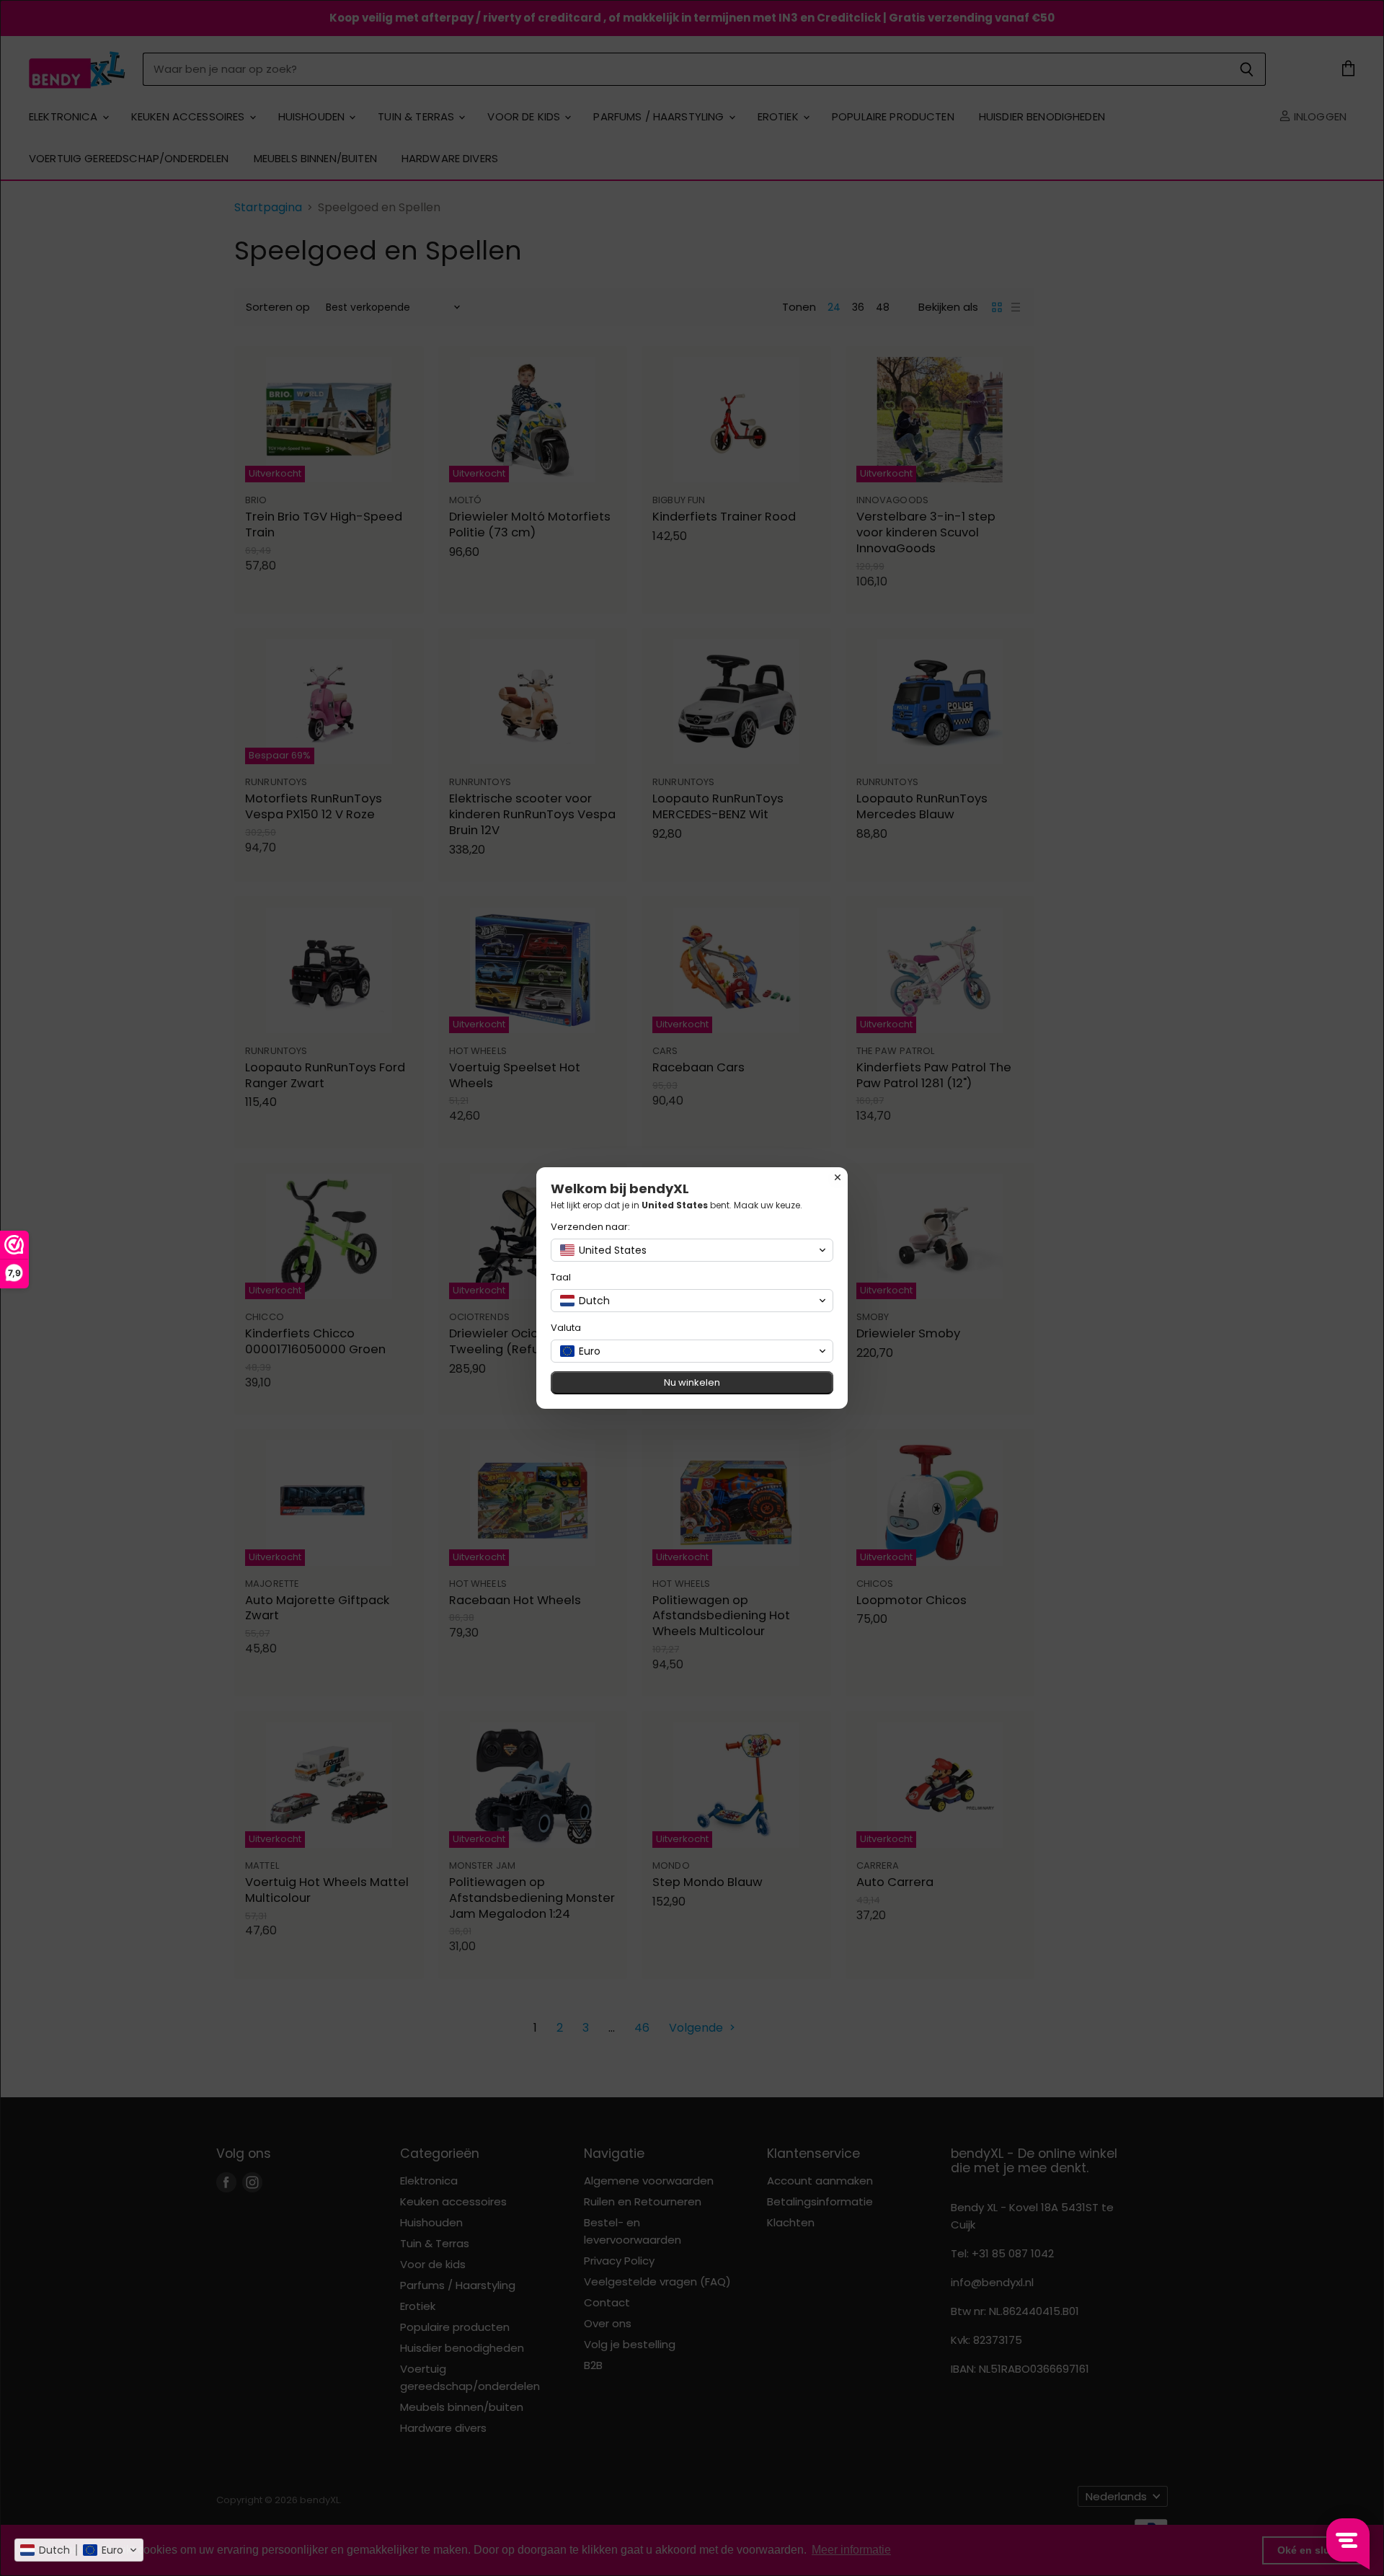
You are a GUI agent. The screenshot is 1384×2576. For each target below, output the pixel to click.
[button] (79, 2550)
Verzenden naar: (590, 1227)
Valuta (566, 1328)
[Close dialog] (838, 1177)
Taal (561, 1277)
